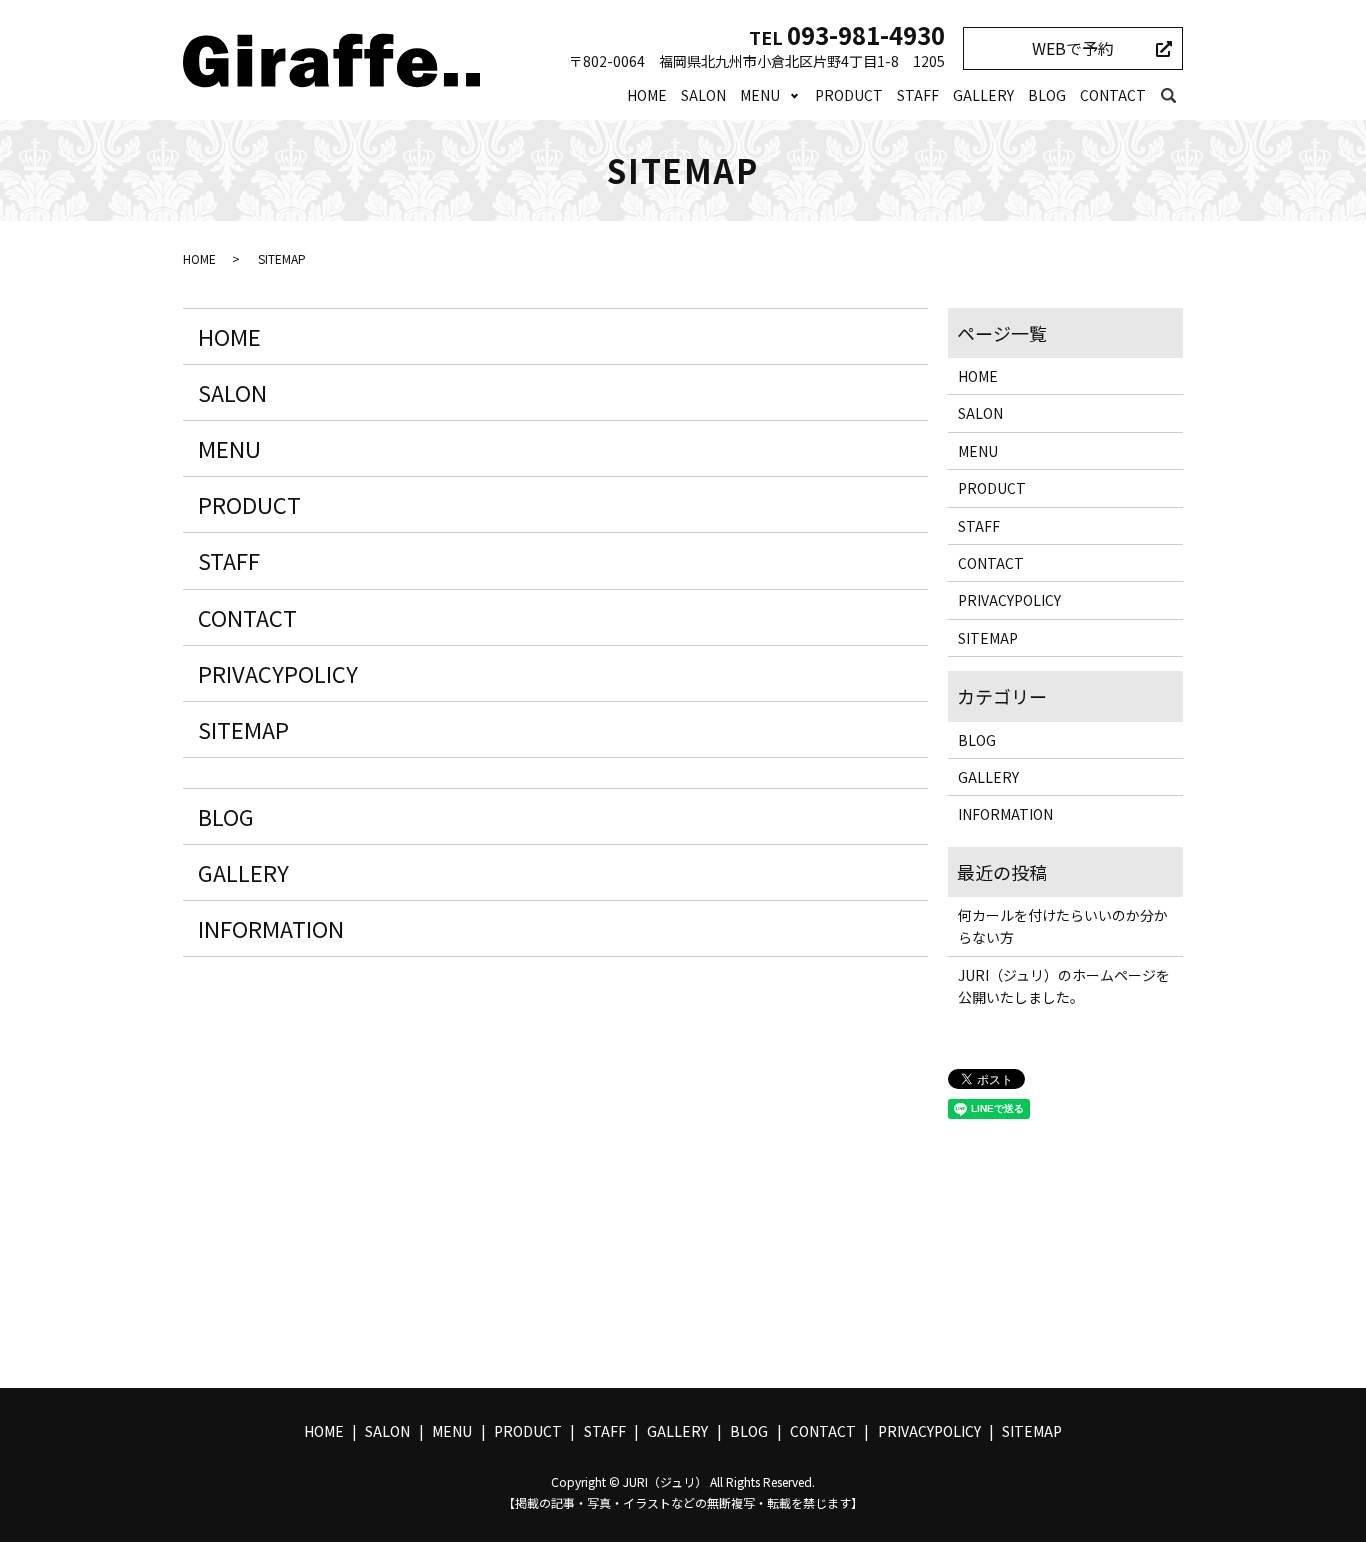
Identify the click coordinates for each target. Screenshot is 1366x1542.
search (1168, 96)
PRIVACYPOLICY (278, 673)
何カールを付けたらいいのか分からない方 (1063, 926)
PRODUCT (849, 95)
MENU (760, 95)
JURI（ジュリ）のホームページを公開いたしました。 (1064, 986)
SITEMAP (243, 729)
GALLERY (983, 95)
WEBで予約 (1073, 48)
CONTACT (1113, 95)
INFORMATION (271, 928)
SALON (703, 95)
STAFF (918, 95)
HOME (647, 95)
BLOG (1047, 95)
